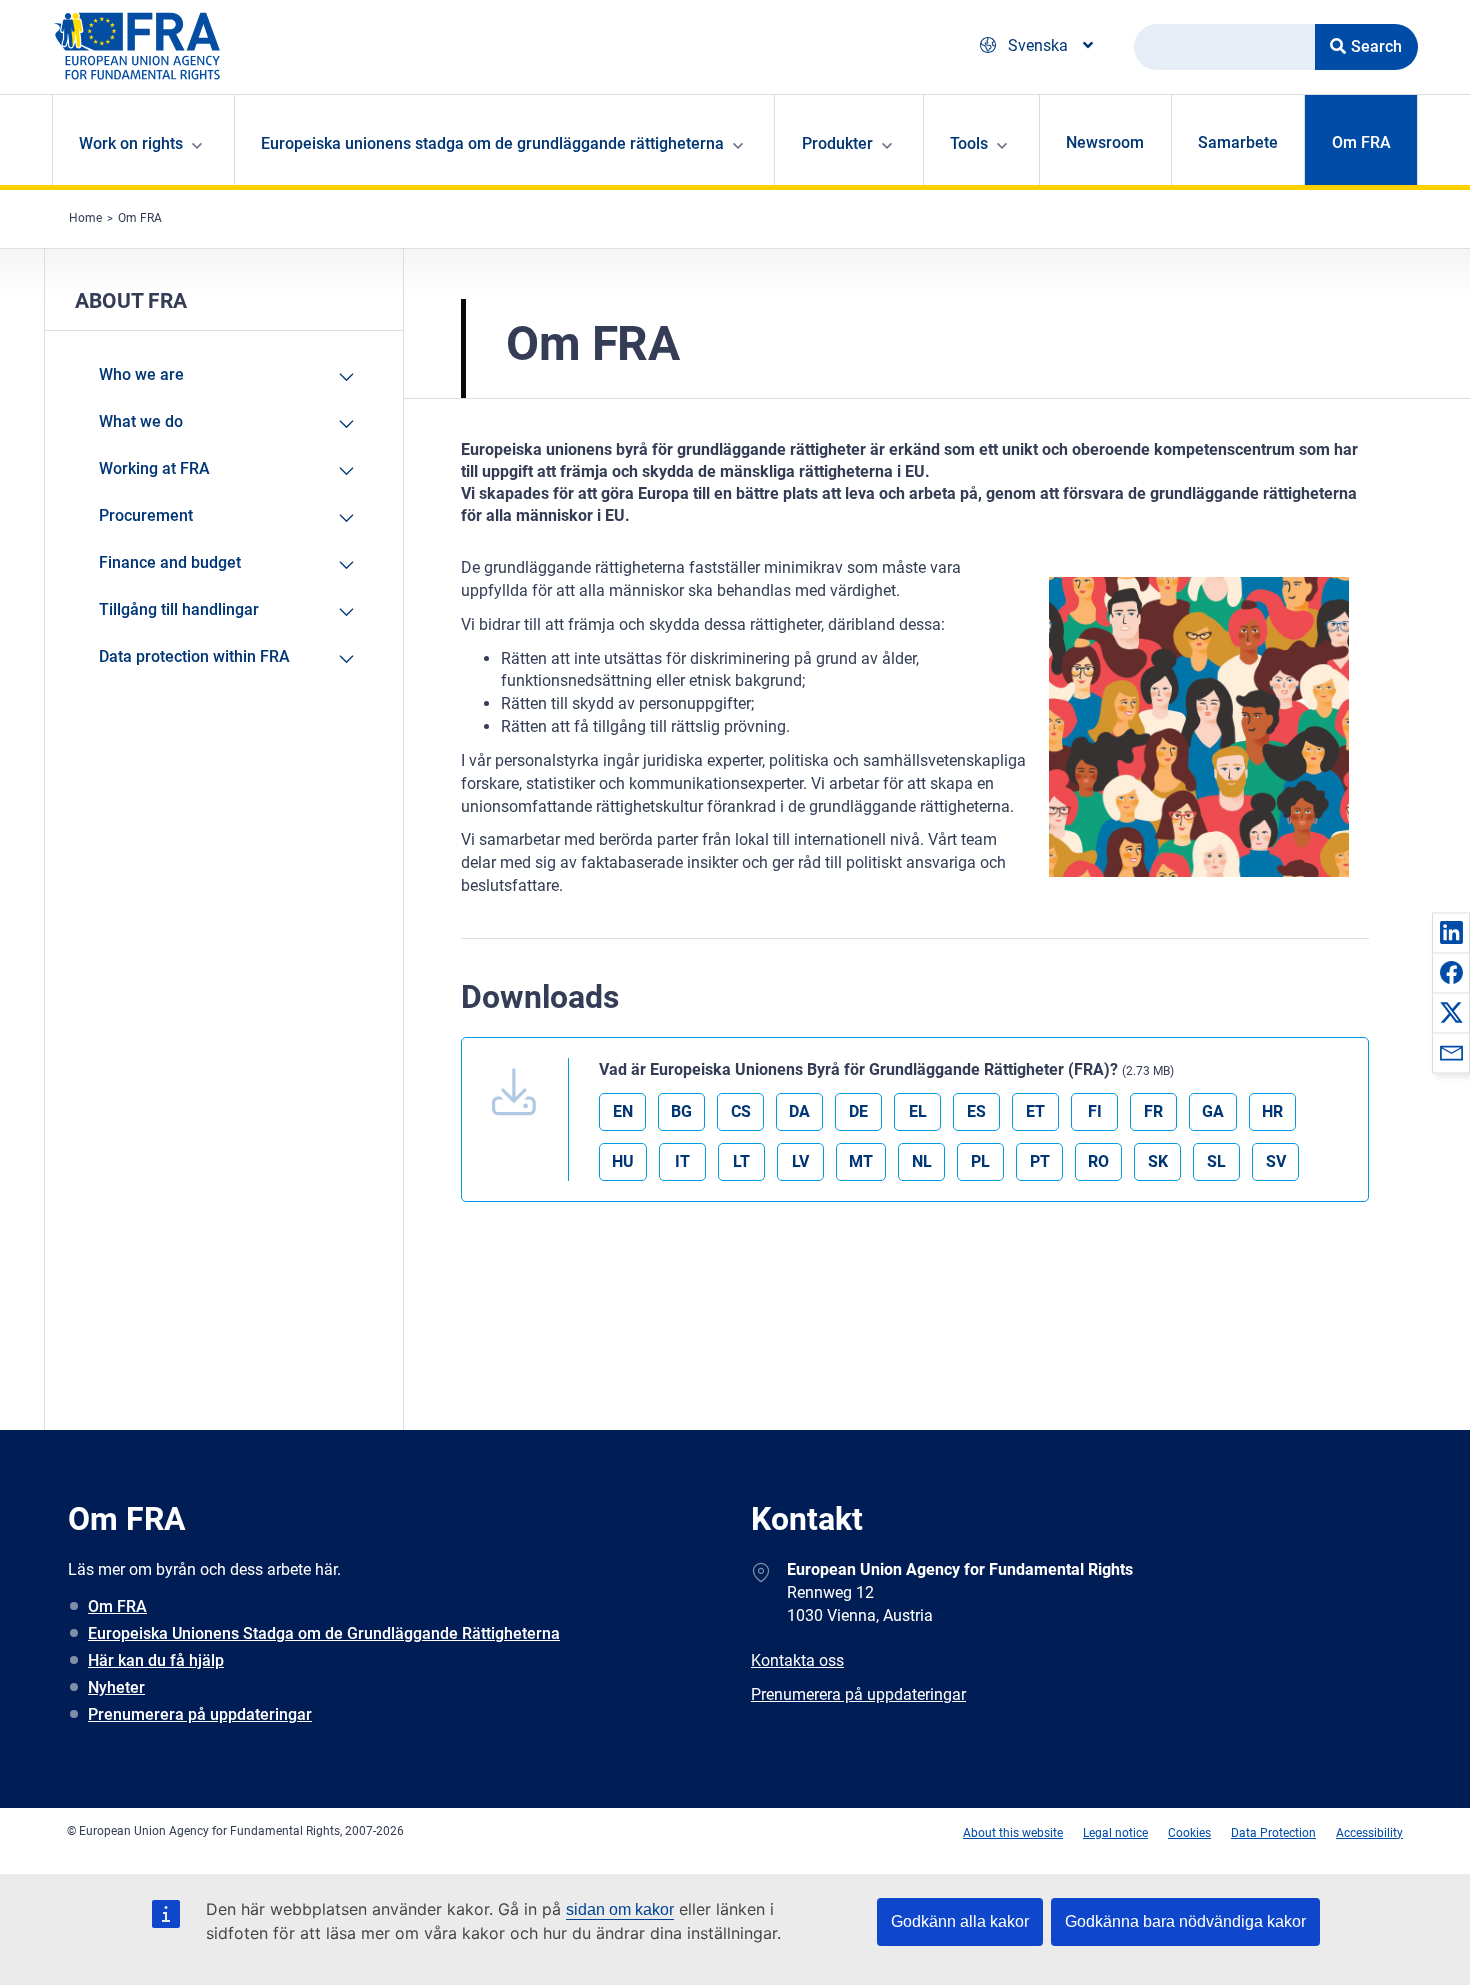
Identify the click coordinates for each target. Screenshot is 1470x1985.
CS (741, 1111)
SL (1216, 1161)
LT (741, 1161)
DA (799, 1111)
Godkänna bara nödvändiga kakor (1185, 1921)
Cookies (1189, 1833)
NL (922, 1161)
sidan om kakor (620, 1909)
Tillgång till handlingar (179, 609)
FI (1095, 1111)
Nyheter (116, 1687)
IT (682, 1161)
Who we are (141, 374)
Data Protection (1273, 1833)
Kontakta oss (797, 1660)
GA (1213, 1111)
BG (681, 1111)
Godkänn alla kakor (960, 1921)
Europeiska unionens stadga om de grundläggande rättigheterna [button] (492, 143)
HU (623, 1161)
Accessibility (1369, 1833)
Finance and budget (170, 562)
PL (980, 1161)
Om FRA (1361, 142)
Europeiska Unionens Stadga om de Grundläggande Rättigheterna (324, 1633)
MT (861, 1161)
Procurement (146, 515)
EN (623, 1111)
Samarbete (1238, 142)
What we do (141, 421)
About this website (1013, 1833)
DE (858, 1111)
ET (1035, 1111)
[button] (1451, 932)
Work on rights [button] (131, 143)
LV (800, 1161)
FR (1153, 1111)
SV (1276, 1161)
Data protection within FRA (194, 656)
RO (1098, 1161)
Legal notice (1115, 1833)
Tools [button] (969, 143)
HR (1272, 1111)
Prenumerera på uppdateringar (200, 1714)
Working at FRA (154, 468)
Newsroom (1105, 142)
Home (85, 218)
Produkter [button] (837, 143)
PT (1040, 1161)
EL (918, 1111)
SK (1158, 1161)
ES (976, 1111)
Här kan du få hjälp (156, 1660)
